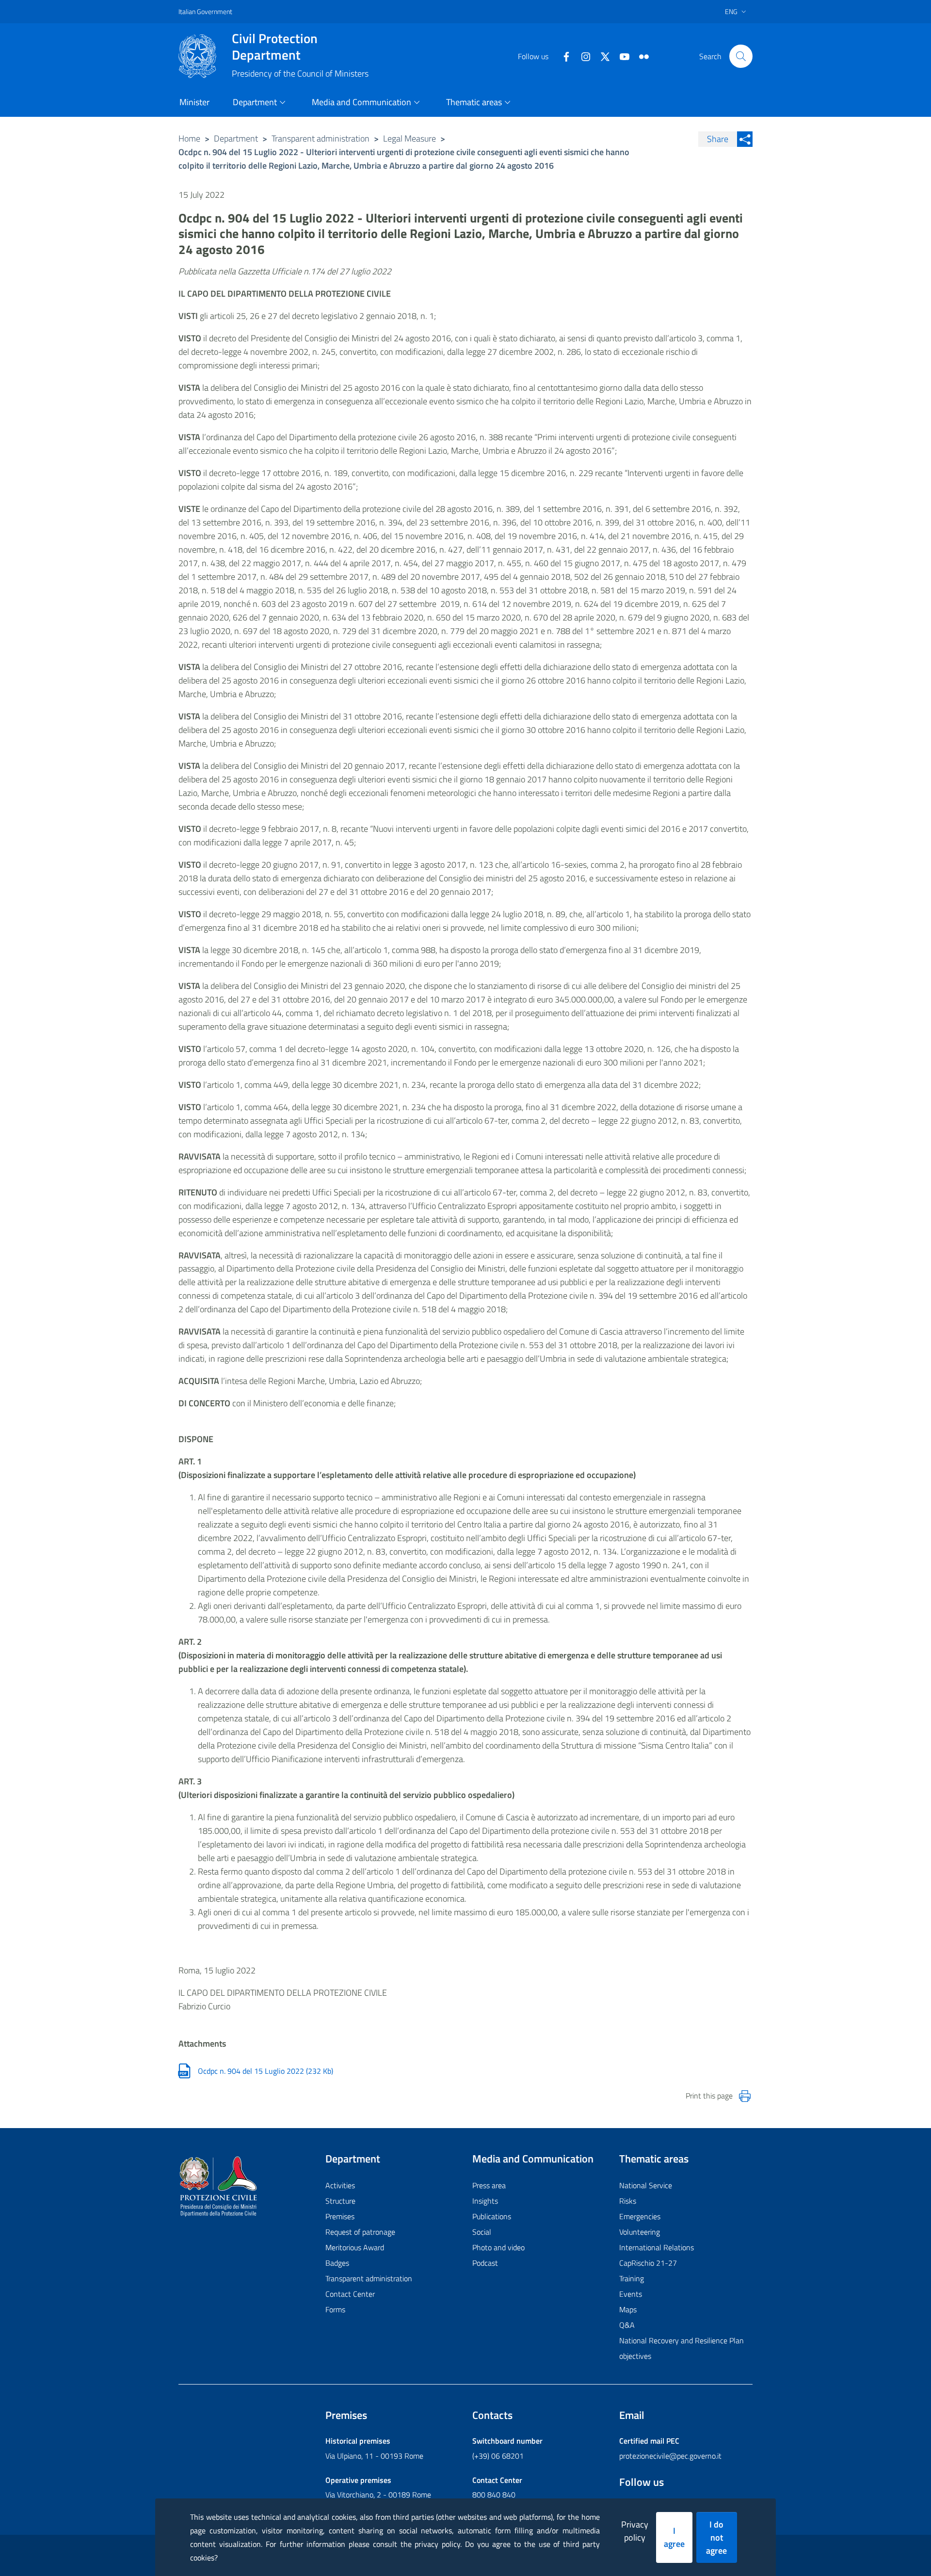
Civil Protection (275, 47)
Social (482, 2232)
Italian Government (205, 11)
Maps (628, 2309)
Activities (340, 2185)
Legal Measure (409, 138)
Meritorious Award (355, 2247)
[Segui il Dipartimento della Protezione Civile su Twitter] (601, 56)
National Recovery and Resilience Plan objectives (682, 2348)
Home (189, 138)
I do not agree (716, 2537)
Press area (489, 2185)
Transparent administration (321, 138)
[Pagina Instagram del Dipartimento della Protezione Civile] (582, 56)
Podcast (485, 2263)
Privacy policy (635, 2531)
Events (631, 2294)
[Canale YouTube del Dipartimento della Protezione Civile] (621, 56)
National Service (646, 2185)
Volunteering (640, 2232)
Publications (492, 2216)
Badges (337, 2263)
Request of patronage (360, 2232)
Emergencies (640, 2216)
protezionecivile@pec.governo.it (670, 2456)
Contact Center (350, 2294)
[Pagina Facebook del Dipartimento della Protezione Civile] (562, 56)
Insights (485, 2201)
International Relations (657, 2247)
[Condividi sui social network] (745, 139)
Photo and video (498, 2247)
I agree (674, 2537)
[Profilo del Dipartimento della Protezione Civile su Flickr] (640, 56)
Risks (628, 2201)
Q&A (627, 2325)
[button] (741, 56)
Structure (340, 2201)
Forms (335, 2309)
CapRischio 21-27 (648, 2263)
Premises (340, 2216)
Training (632, 2278)
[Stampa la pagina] (745, 2096)
